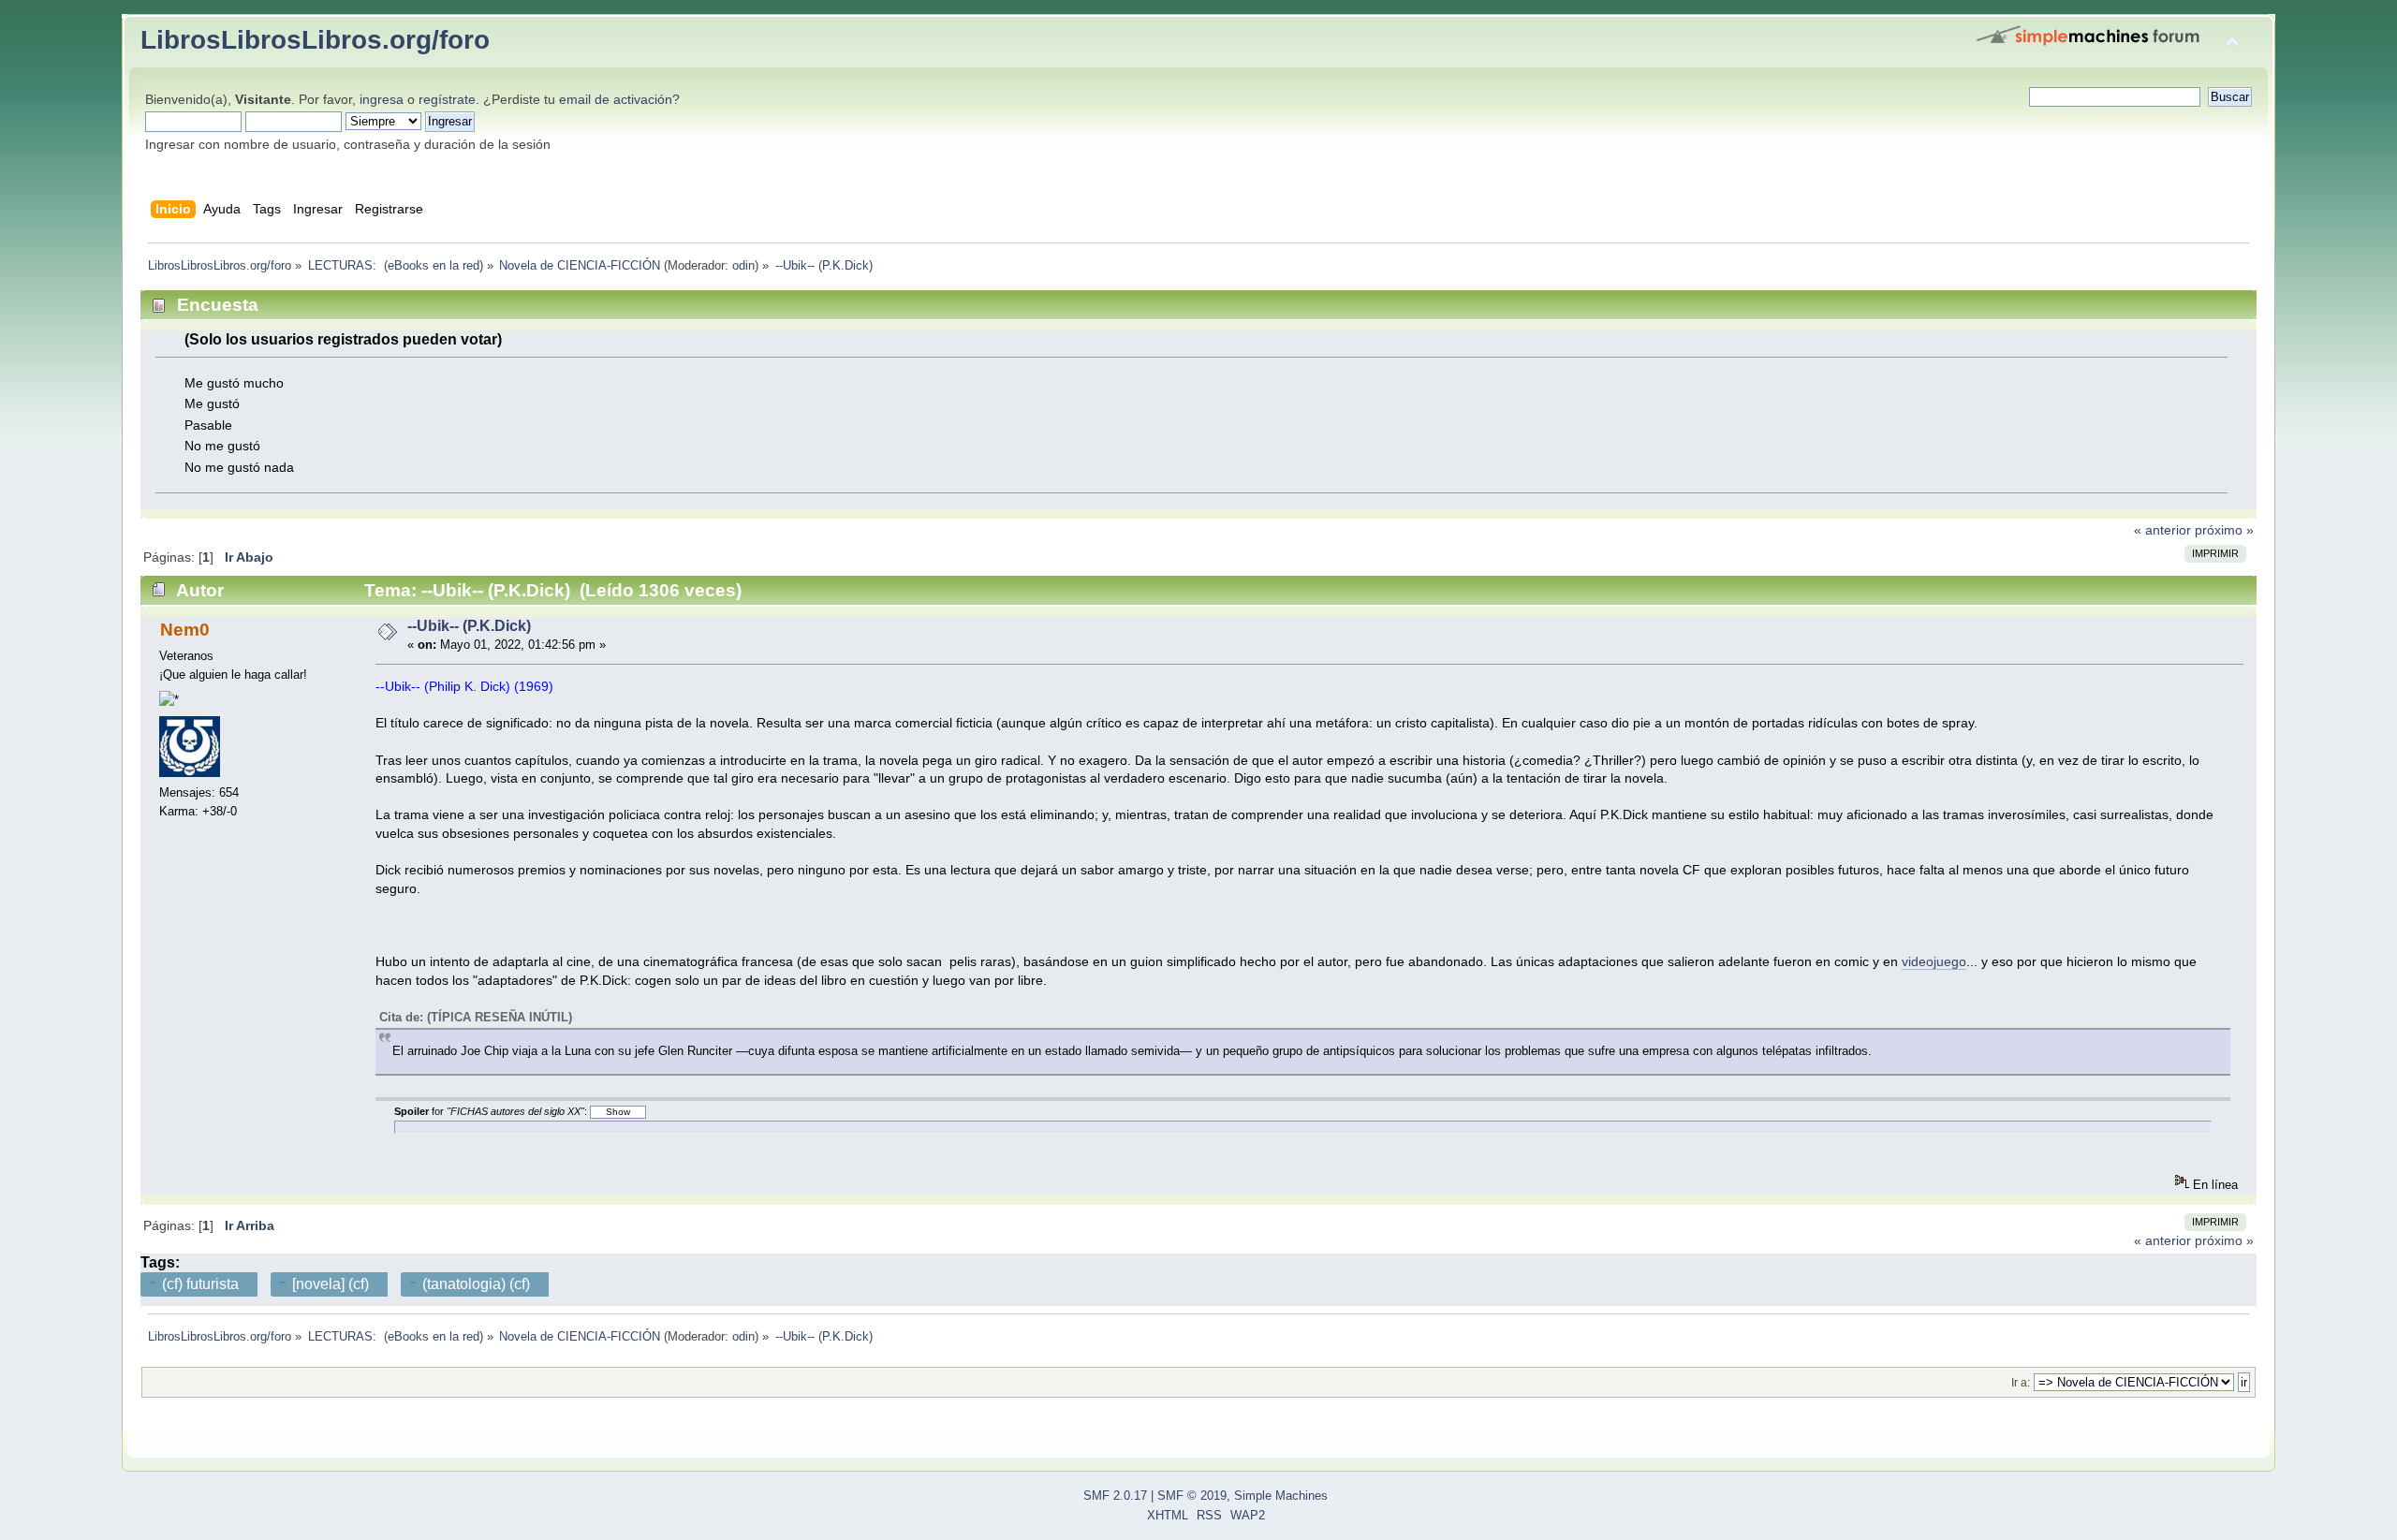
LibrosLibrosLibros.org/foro (315, 39)
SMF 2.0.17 (1115, 1496)
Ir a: (2021, 1383)
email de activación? (619, 99)
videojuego (1934, 961)
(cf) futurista (200, 1284)
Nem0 (185, 630)
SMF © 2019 (1192, 1496)
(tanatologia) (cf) (476, 1284)
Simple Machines (1281, 1496)
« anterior (2162, 530)
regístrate (447, 99)
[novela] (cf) (331, 1284)
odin (743, 265)
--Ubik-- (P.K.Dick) (469, 626)
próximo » (2224, 530)
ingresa (382, 99)
